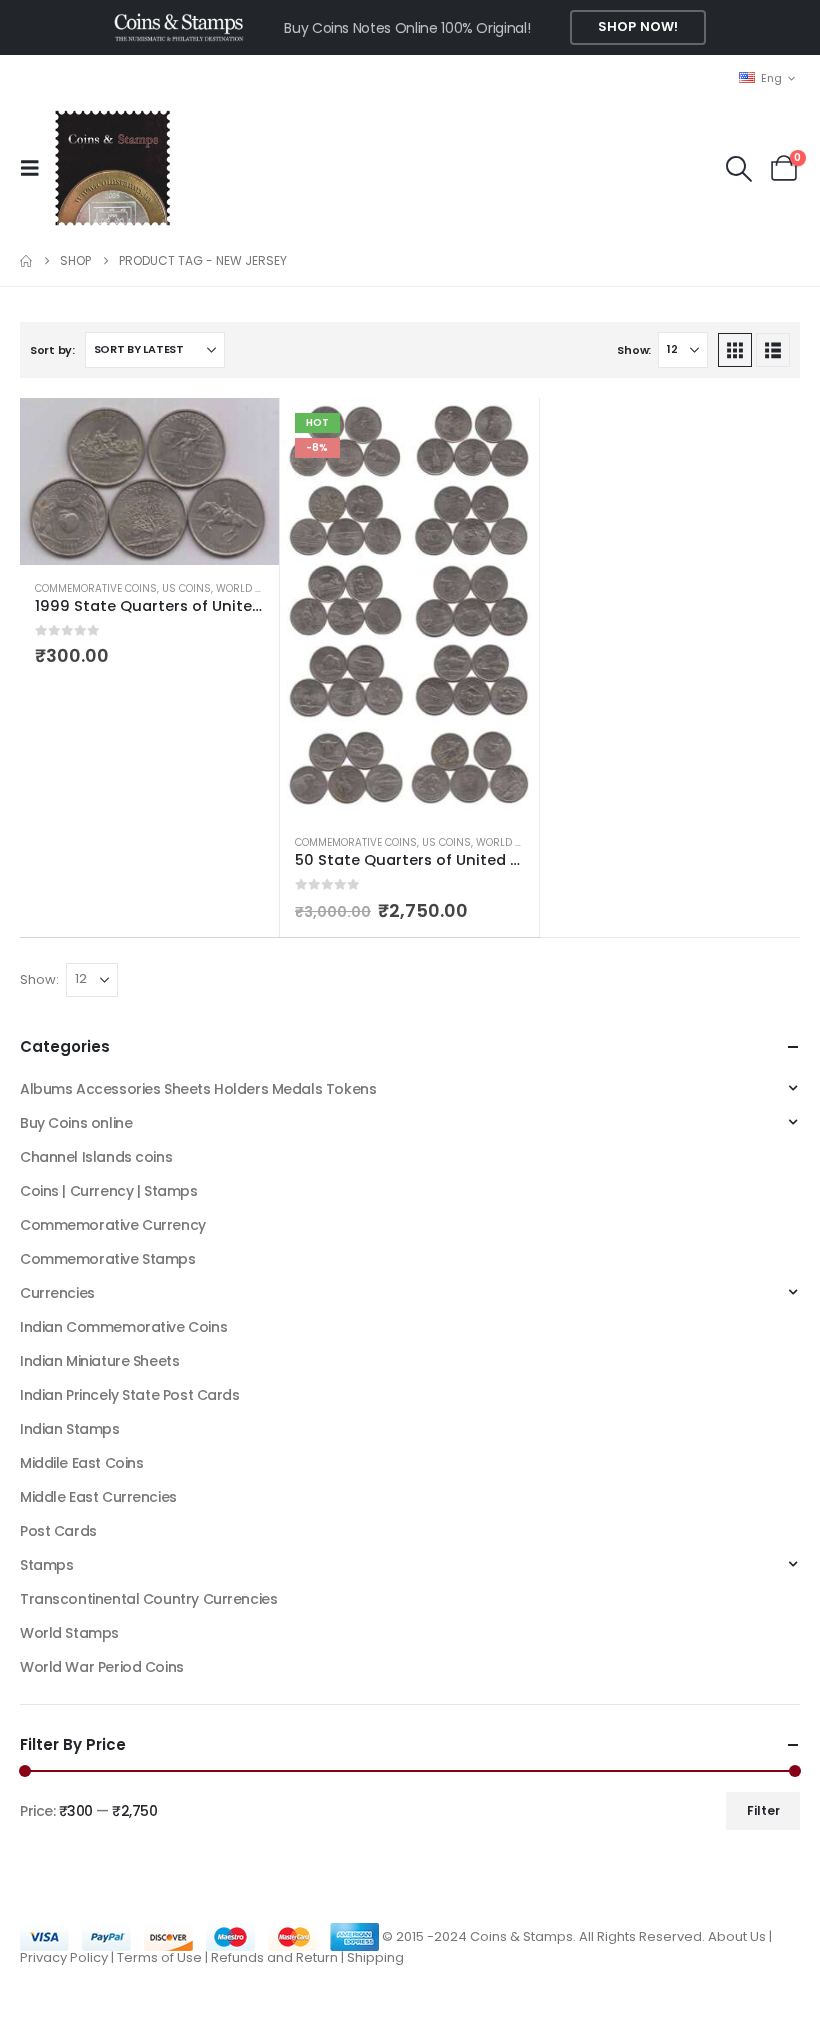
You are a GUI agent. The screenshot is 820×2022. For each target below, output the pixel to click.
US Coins (186, 588)
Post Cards (58, 1531)
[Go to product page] (149, 481)
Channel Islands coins (96, 1157)
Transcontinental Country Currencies (148, 1599)
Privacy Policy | (68, 1957)
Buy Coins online (76, 1123)
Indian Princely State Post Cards (130, 1395)
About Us (737, 1935)
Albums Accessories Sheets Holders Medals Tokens (198, 1089)
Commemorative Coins (96, 588)
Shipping (375, 1957)
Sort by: (52, 350)
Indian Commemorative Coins (123, 1327)
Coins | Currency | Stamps (109, 1191)
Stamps (46, 1565)
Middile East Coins (81, 1463)
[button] (36, 168)
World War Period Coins (102, 1667)
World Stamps (69, 1633)
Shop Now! (638, 26)
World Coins (251, 588)
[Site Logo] (112, 168)
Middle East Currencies (98, 1497)
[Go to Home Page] (26, 261)
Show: (634, 350)
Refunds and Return (274, 1957)
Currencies (57, 1293)
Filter (763, 1810)
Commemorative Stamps (108, 1259)
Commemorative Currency (113, 1225)
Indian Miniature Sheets (99, 1361)
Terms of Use (159, 1957)
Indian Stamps (70, 1429)
